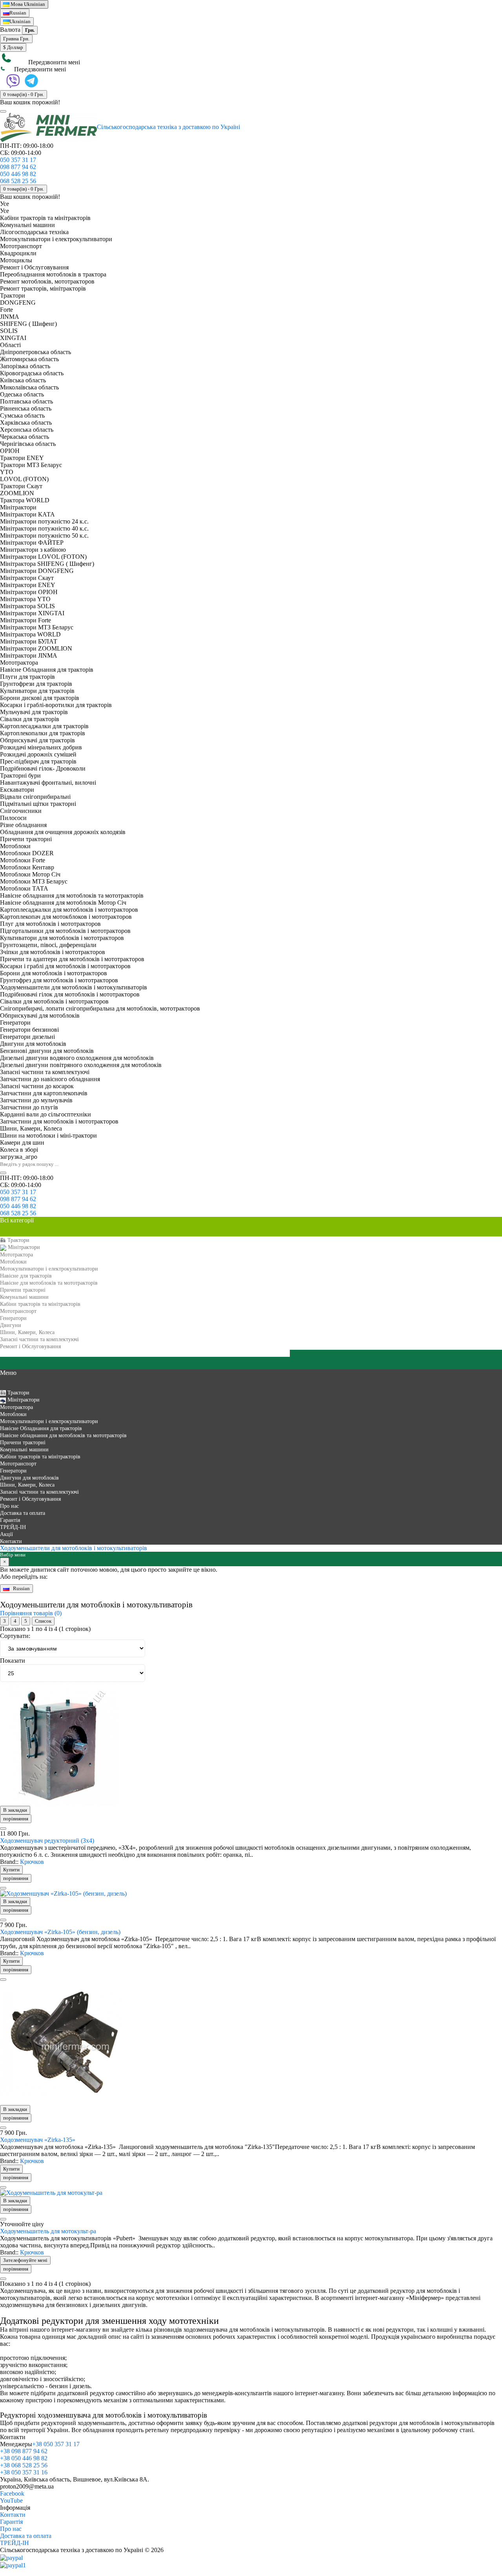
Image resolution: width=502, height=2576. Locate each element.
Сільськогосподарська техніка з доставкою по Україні (168, 127)
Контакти (13, 2515)
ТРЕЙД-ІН (15, 2543)
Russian (18, 13)
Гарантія (11, 2522)
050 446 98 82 (18, 174)
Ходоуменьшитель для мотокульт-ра (48, 2231)
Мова (17, 4)
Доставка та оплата (26, 2536)
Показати (13, 1661)
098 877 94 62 (18, 167)
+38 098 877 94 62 (24, 2451)
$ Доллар (13, 47)
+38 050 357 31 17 (56, 2444)
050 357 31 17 (18, 160)
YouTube (11, 2501)
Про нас (11, 2529)
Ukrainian (28, 4)
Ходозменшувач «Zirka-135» (38, 2140)
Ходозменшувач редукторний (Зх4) (47, 1841)
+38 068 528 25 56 (24, 2465)
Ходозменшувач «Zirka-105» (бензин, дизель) (60, 1932)
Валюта (10, 30)
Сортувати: (15, 1636)
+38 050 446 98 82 (24, 2458)
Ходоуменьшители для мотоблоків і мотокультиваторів (74, 1548)
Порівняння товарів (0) (31, 1613)
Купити (11, 1870)
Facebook (12, 2493)
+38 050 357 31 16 (24, 2472)
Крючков (32, 1862)
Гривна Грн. (16, 39)
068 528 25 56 (18, 181)
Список (43, 1621)
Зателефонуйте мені (25, 2260)
